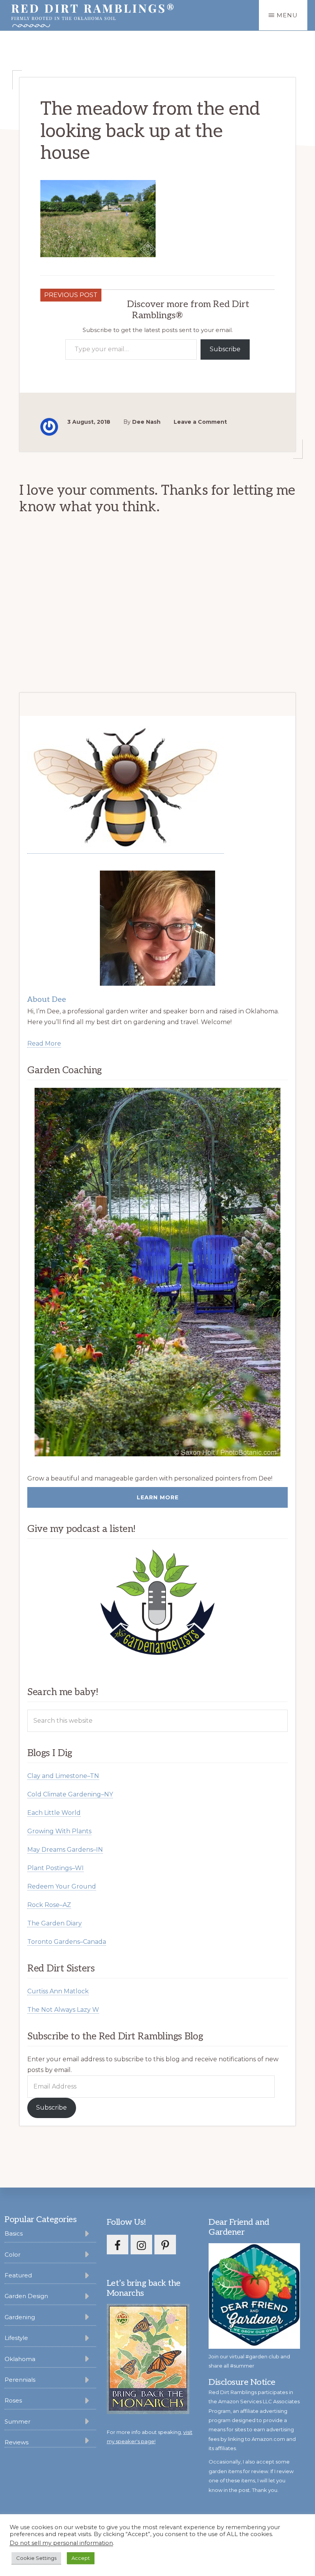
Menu (287, 15)
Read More (44, 1043)
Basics (14, 2233)
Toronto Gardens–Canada (67, 1942)
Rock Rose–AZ (49, 1905)
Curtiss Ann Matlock (58, 1991)
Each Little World (54, 1813)
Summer (17, 2422)
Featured (18, 2275)
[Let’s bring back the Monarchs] (148, 2413)
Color (12, 2255)
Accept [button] (81, 2558)
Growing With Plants (59, 1831)
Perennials (20, 2380)
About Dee (47, 1000)
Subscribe (225, 349)
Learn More (158, 1497)
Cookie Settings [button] (36, 2558)
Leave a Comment (200, 422)
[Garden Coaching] (157, 1272)
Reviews (17, 2442)
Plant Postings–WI (56, 1868)
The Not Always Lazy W (63, 2010)
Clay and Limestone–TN (63, 1776)
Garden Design (26, 2296)
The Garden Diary (55, 1923)
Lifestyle (16, 2338)
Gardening (20, 2317)
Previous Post (71, 295)
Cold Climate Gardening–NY (70, 1794)
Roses (13, 2400)
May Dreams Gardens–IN (65, 1850)
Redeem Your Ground (62, 1886)
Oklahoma (20, 2359)
